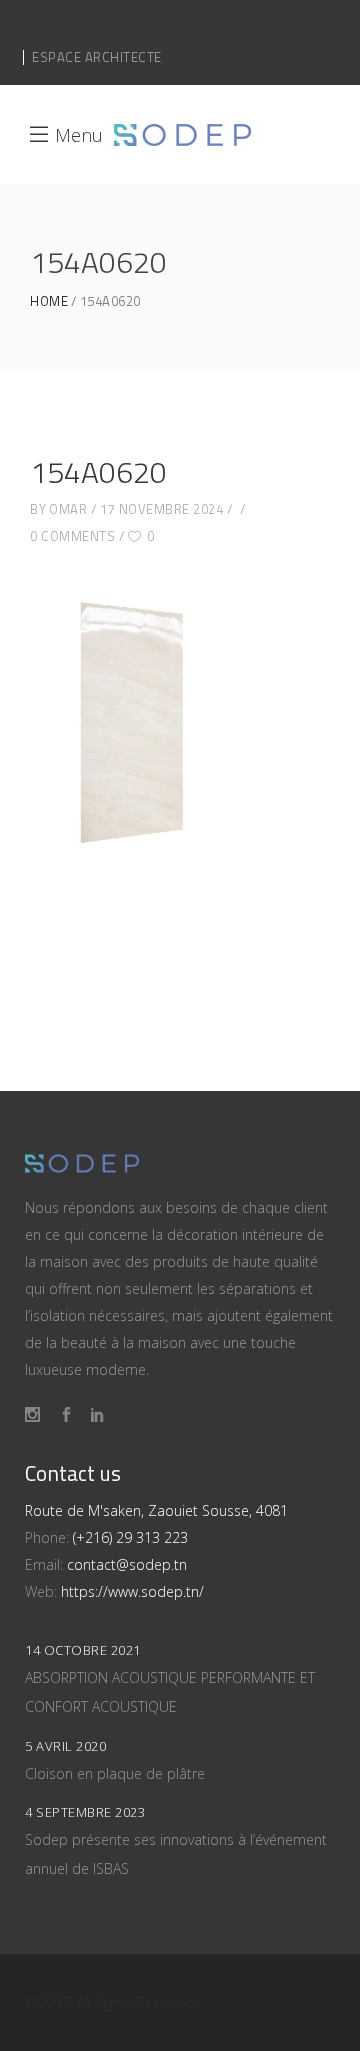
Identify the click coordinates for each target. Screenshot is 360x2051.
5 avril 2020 (65, 1746)
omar (68, 509)
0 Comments (72, 536)
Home (49, 301)
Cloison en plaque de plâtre (115, 1773)
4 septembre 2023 (85, 1812)
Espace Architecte (97, 57)
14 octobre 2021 (83, 1650)
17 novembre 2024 (161, 509)
